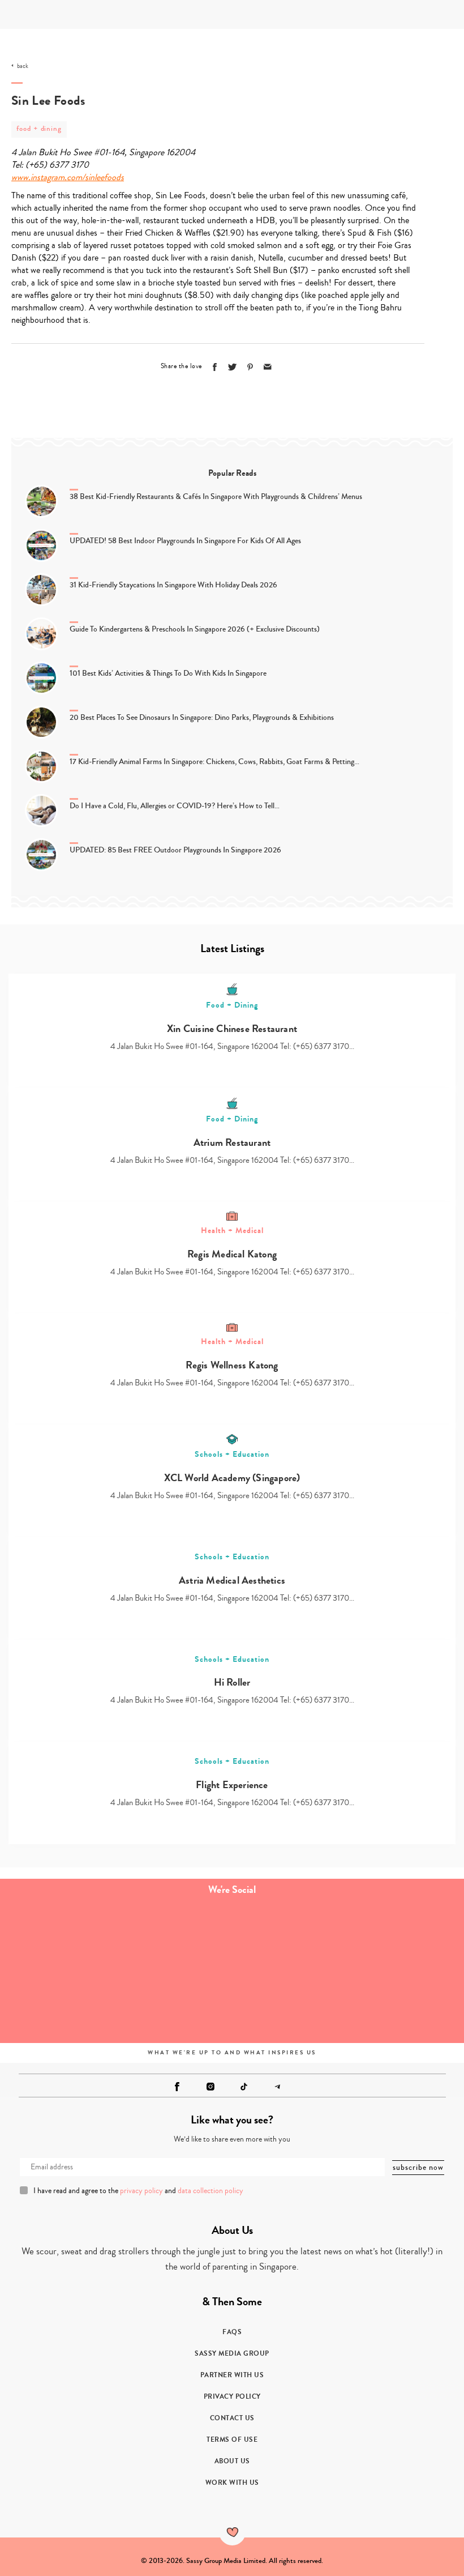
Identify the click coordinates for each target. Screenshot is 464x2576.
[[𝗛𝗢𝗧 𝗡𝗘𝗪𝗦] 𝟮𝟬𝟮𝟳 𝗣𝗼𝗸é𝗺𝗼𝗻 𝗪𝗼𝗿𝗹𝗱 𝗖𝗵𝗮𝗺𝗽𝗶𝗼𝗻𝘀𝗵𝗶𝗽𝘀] (174, 1939)
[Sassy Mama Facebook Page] (177, 2087)
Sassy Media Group (232, 2353)
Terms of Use (232, 2439)
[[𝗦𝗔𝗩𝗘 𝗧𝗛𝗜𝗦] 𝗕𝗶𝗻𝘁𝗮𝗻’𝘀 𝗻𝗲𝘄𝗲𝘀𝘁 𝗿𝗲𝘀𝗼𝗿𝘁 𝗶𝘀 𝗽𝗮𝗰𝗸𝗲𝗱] (406, 1939)
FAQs (232, 2332)
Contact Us (232, 2418)
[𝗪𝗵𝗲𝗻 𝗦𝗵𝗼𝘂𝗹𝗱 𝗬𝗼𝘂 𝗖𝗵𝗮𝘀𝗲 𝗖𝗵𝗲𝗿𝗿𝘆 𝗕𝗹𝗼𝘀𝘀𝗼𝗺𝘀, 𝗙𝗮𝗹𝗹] (58, 2004)
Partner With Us (232, 2375)
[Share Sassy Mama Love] (268, 367)
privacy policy (141, 2191)
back (23, 66)
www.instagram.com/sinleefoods (68, 177)
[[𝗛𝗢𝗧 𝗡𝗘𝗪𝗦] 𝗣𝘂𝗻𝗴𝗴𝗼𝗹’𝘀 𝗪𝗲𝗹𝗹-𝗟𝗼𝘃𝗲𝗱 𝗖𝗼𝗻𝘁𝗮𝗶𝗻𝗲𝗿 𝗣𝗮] (290, 1939)
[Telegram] (277, 2087)
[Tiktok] (244, 2087)
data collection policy (210, 2191)
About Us (232, 2461)
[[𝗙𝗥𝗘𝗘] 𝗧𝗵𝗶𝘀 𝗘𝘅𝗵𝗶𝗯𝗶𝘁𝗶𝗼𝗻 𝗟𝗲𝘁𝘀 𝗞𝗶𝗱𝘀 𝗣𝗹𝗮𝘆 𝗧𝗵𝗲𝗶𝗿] (58, 1939)
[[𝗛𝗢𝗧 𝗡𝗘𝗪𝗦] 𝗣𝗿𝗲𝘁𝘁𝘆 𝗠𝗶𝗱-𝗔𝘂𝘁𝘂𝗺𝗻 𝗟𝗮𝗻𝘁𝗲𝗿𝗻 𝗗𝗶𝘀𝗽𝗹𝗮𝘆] (174, 2004)
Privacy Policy (232, 2396)
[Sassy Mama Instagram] (210, 2087)
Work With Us (232, 2483)
